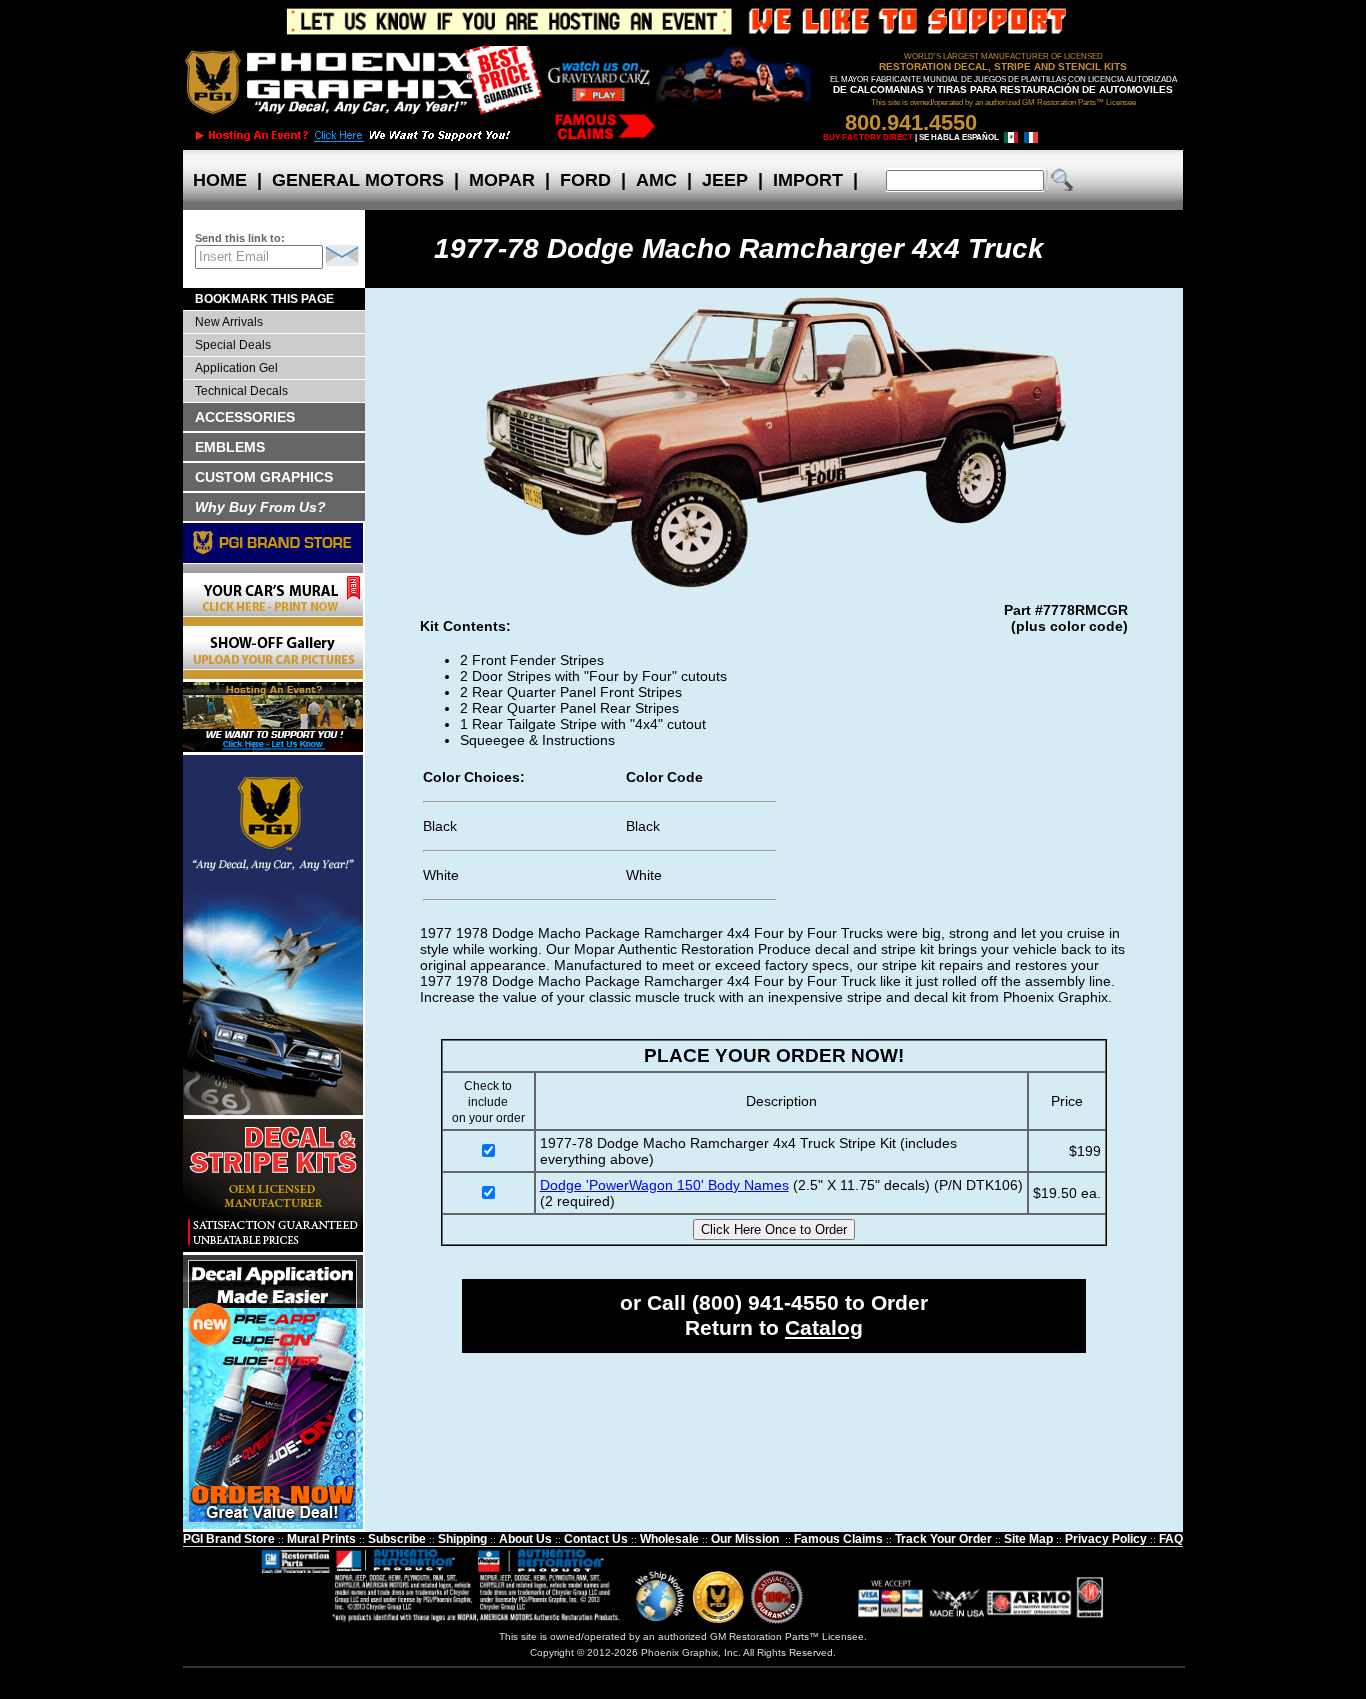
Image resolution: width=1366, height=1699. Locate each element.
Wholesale (669, 1539)
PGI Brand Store (229, 1539)
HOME (220, 180)
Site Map (1028, 1539)
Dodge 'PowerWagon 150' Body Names (664, 1185)
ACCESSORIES (245, 417)
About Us (525, 1539)
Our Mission (745, 1539)
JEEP (725, 180)
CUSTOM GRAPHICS (264, 477)
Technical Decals (241, 391)
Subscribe (397, 1539)
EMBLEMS (230, 447)
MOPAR (502, 180)
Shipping (462, 1539)
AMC (656, 180)
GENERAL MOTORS (358, 180)
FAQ (1171, 1539)
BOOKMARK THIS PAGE (264, 299)
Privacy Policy (1106, 1539)
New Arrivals (229, 322)
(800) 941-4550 (765, 1303)
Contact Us (596, 1539)
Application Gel (236, 368)
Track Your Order (943, 1539)
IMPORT (808, 180)
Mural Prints (321, 1539)
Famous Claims (838, 1539)
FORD (585, 180)
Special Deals (233, 345)
